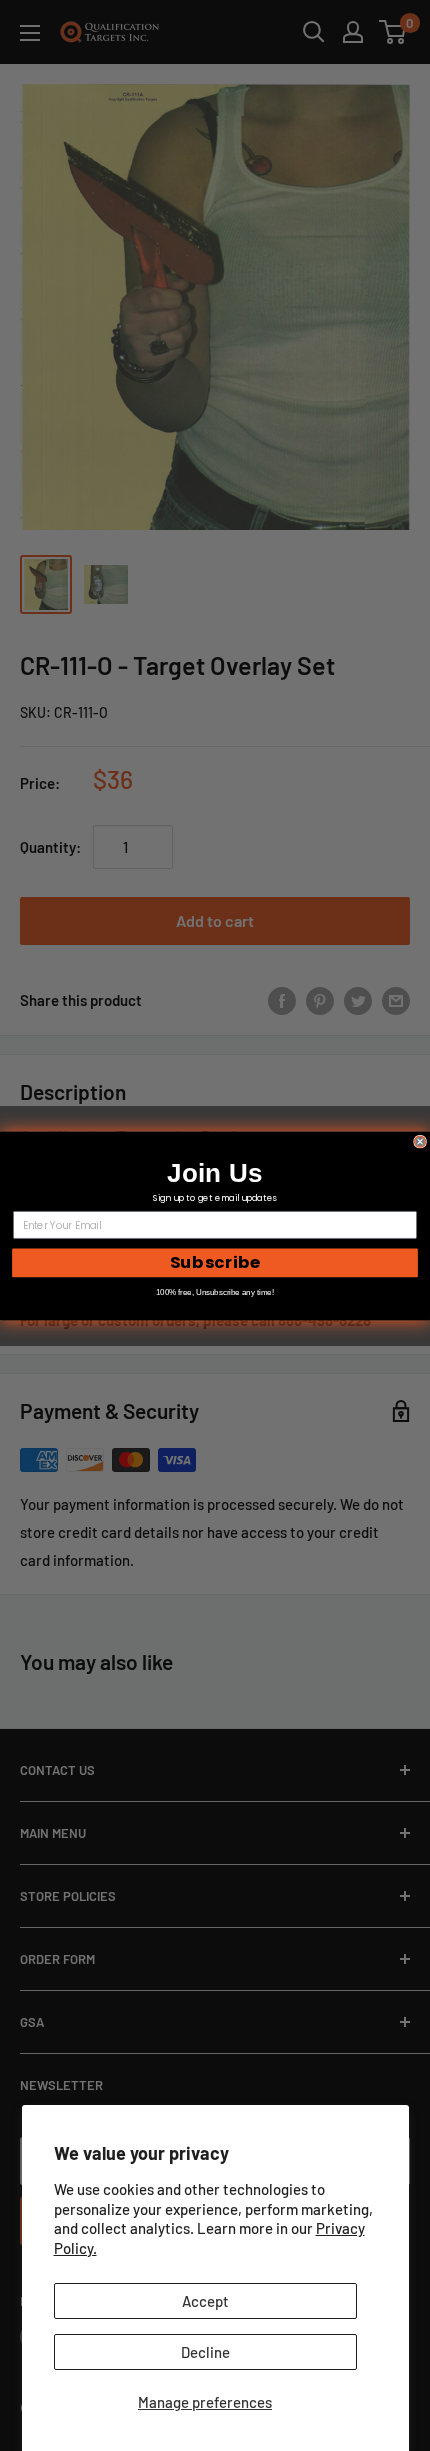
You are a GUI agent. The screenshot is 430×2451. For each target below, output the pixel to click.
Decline (205, 2352)
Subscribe (215, 1262)
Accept (205, 2301)
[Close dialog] (420, 1141)
